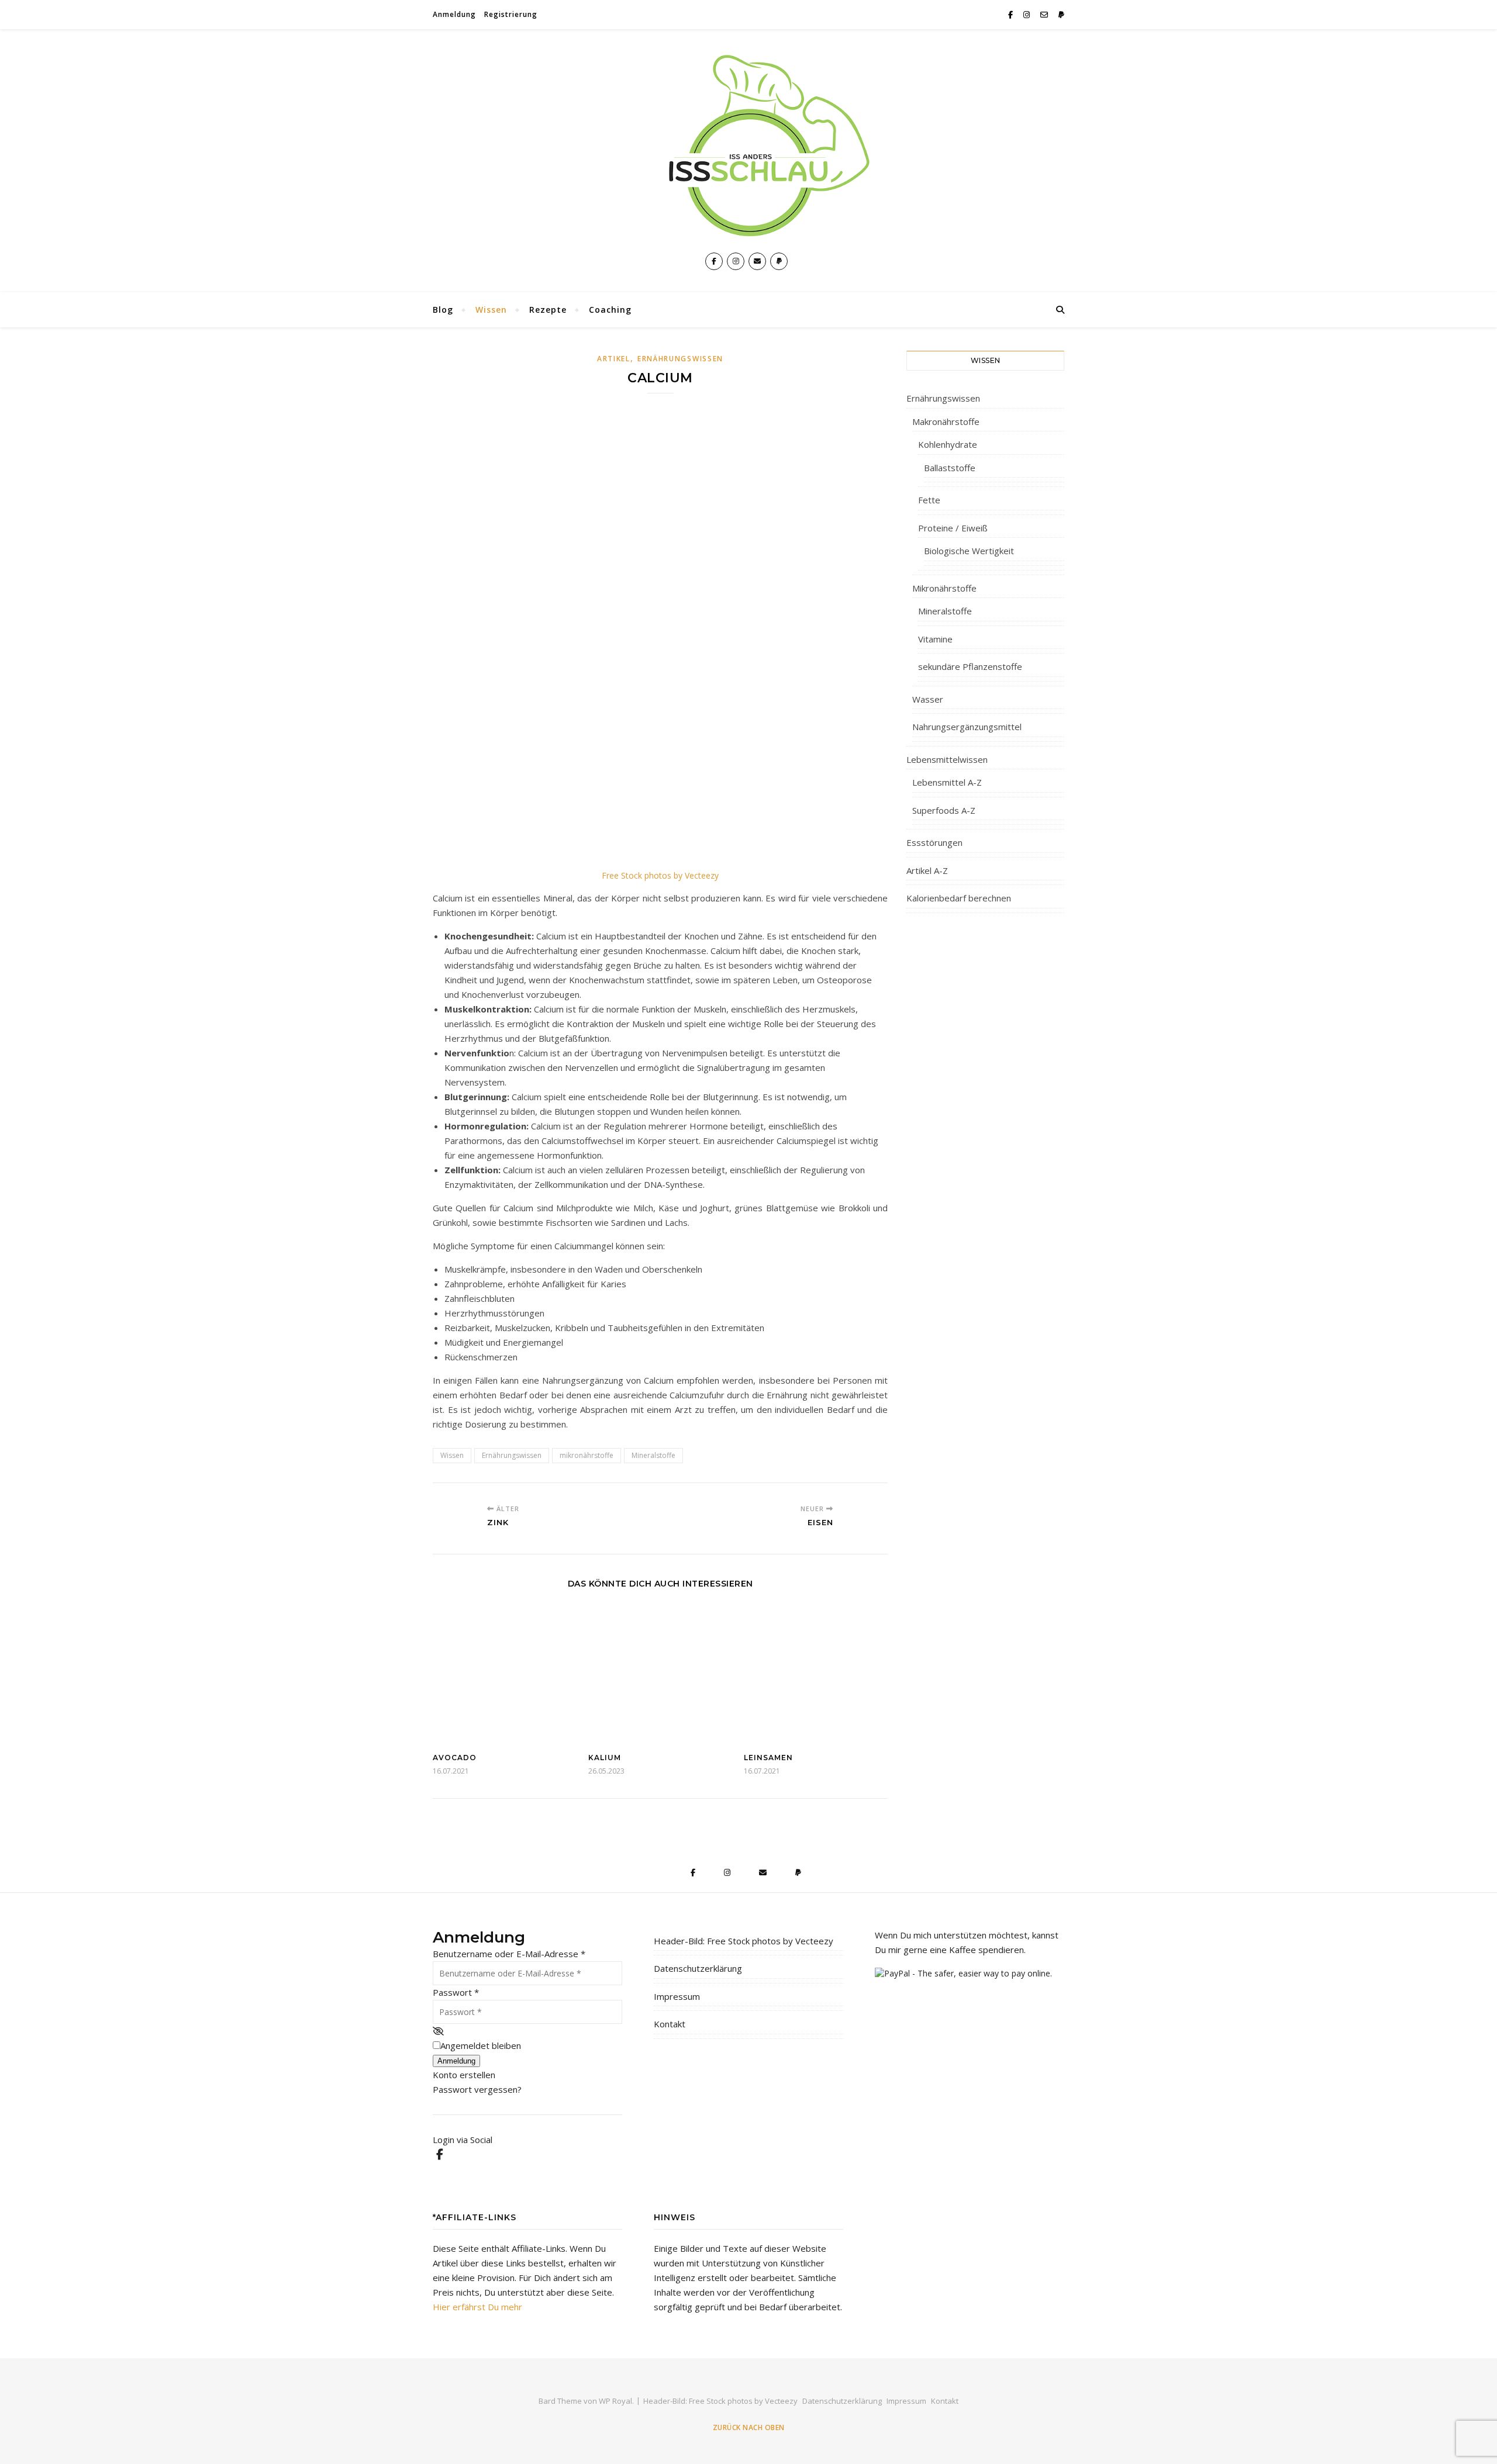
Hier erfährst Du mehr (477, 2307)
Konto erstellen (464, 2075)
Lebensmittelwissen (947, 759)
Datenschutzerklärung (698, 1968)
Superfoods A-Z (944, 810)
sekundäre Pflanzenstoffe (970, 666)
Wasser (928, 699)
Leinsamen (768, 1758)
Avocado (455, 1758)
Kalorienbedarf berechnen (959, 898)
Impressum (677, 1996)
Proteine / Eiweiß (953, 528)
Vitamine (935, 639)
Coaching (610, 310)
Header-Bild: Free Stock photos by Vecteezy (744, 1941)
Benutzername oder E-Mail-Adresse (509, 1954)
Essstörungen (934, 842)
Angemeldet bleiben (481, 2045)
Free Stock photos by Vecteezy (660, 875)
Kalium (605, 1758)
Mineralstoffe (653, 1455)
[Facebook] (439, 2154)
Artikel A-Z (927, 870)
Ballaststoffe (950, 468)
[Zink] (455, 1517)
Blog (443, 310)
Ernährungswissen (680, 359)
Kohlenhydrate (948, 444)
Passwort (456, 1992)
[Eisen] (866, 1517)
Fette (929, 500)
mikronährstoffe (587, 1455)
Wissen (491, 310)
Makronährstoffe (946, 421)
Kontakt (670, 2024)
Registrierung (511, 14)
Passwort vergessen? (477, 2089)
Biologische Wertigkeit (969, 551)
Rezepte (548, 310)
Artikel (614, 359)
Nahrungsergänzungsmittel (967, 727)
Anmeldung (454, 14)
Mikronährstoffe (944, 588)
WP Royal (615, 2401)
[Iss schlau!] (748, 146)
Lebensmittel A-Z (947, 782)
